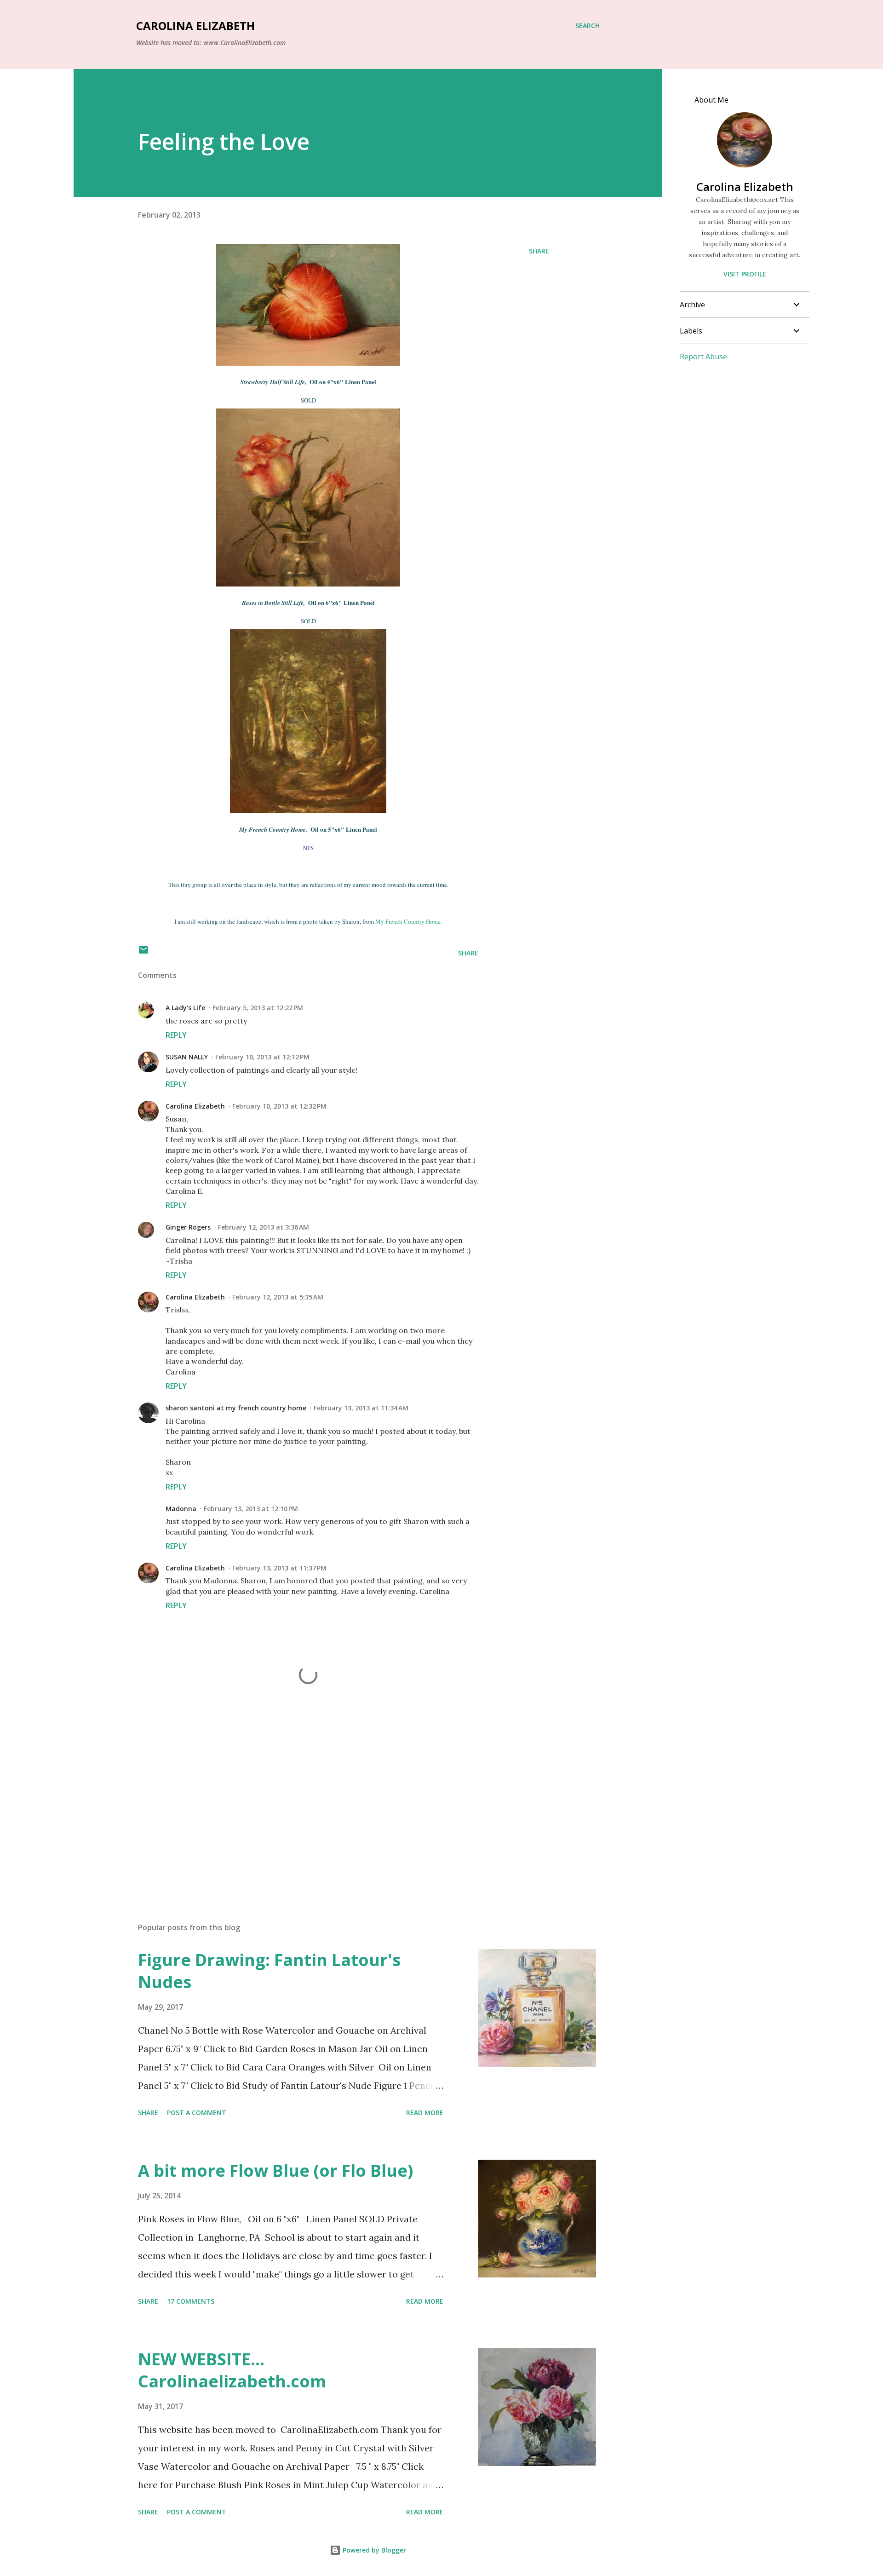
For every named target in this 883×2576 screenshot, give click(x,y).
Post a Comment (197, 2113)
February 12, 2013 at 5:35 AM (278, 1297)
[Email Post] (143, 953)
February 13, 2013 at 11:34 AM (361, 1408)
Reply (176, 1035)
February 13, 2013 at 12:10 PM (251, 1509)
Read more (425, 2113)
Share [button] (539, 251)
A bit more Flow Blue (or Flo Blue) (275, 2171)
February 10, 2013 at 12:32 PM (279, 1106)
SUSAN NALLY (187, 1057)
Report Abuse (703, 356)
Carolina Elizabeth (195, 26)
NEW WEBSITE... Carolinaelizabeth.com (232, 2370)
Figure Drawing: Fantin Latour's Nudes (269, 1971)
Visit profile (745, 274)
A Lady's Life (185, 1008)
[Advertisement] (293, 1808)
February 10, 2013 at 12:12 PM (262, 1057)
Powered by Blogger (373, 2550)
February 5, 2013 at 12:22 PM (258, 1008)
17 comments (191, 2301)
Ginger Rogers (188, 1227)
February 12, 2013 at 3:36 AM (264, 1227)
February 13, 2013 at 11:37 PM (279, 1568)
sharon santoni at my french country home (236, 1408)
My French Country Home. (409, 921)
